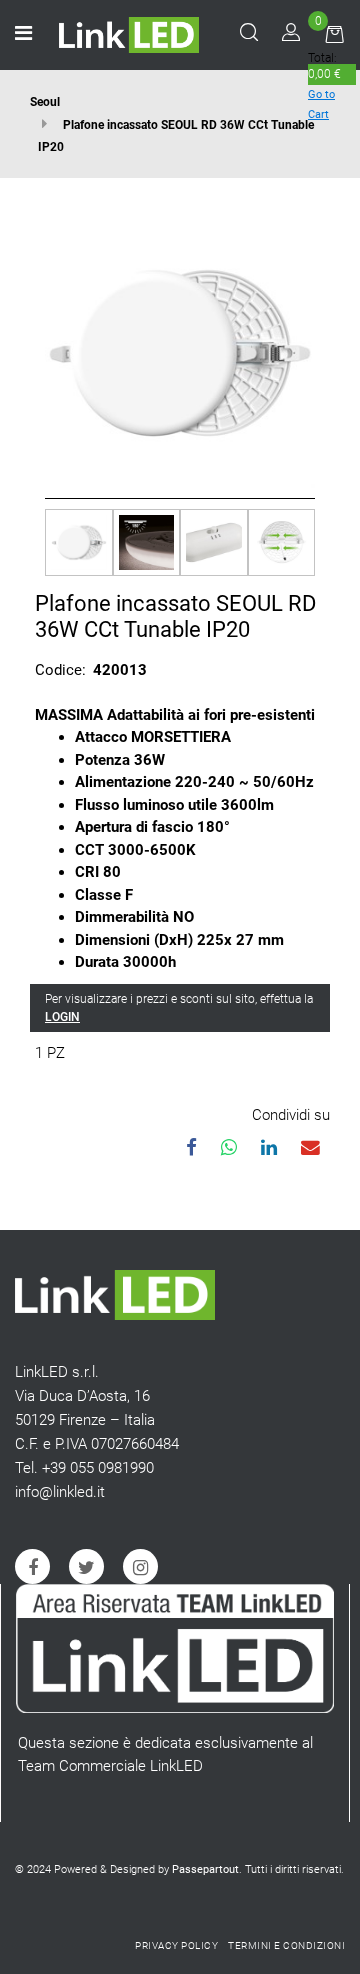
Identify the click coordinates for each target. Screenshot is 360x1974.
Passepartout (205, 1869)
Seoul (45, 102)
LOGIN (62, 1017)
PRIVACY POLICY (176, 1945)
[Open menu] (23, 35)
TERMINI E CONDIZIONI (286, 1945)
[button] (180, 351)
